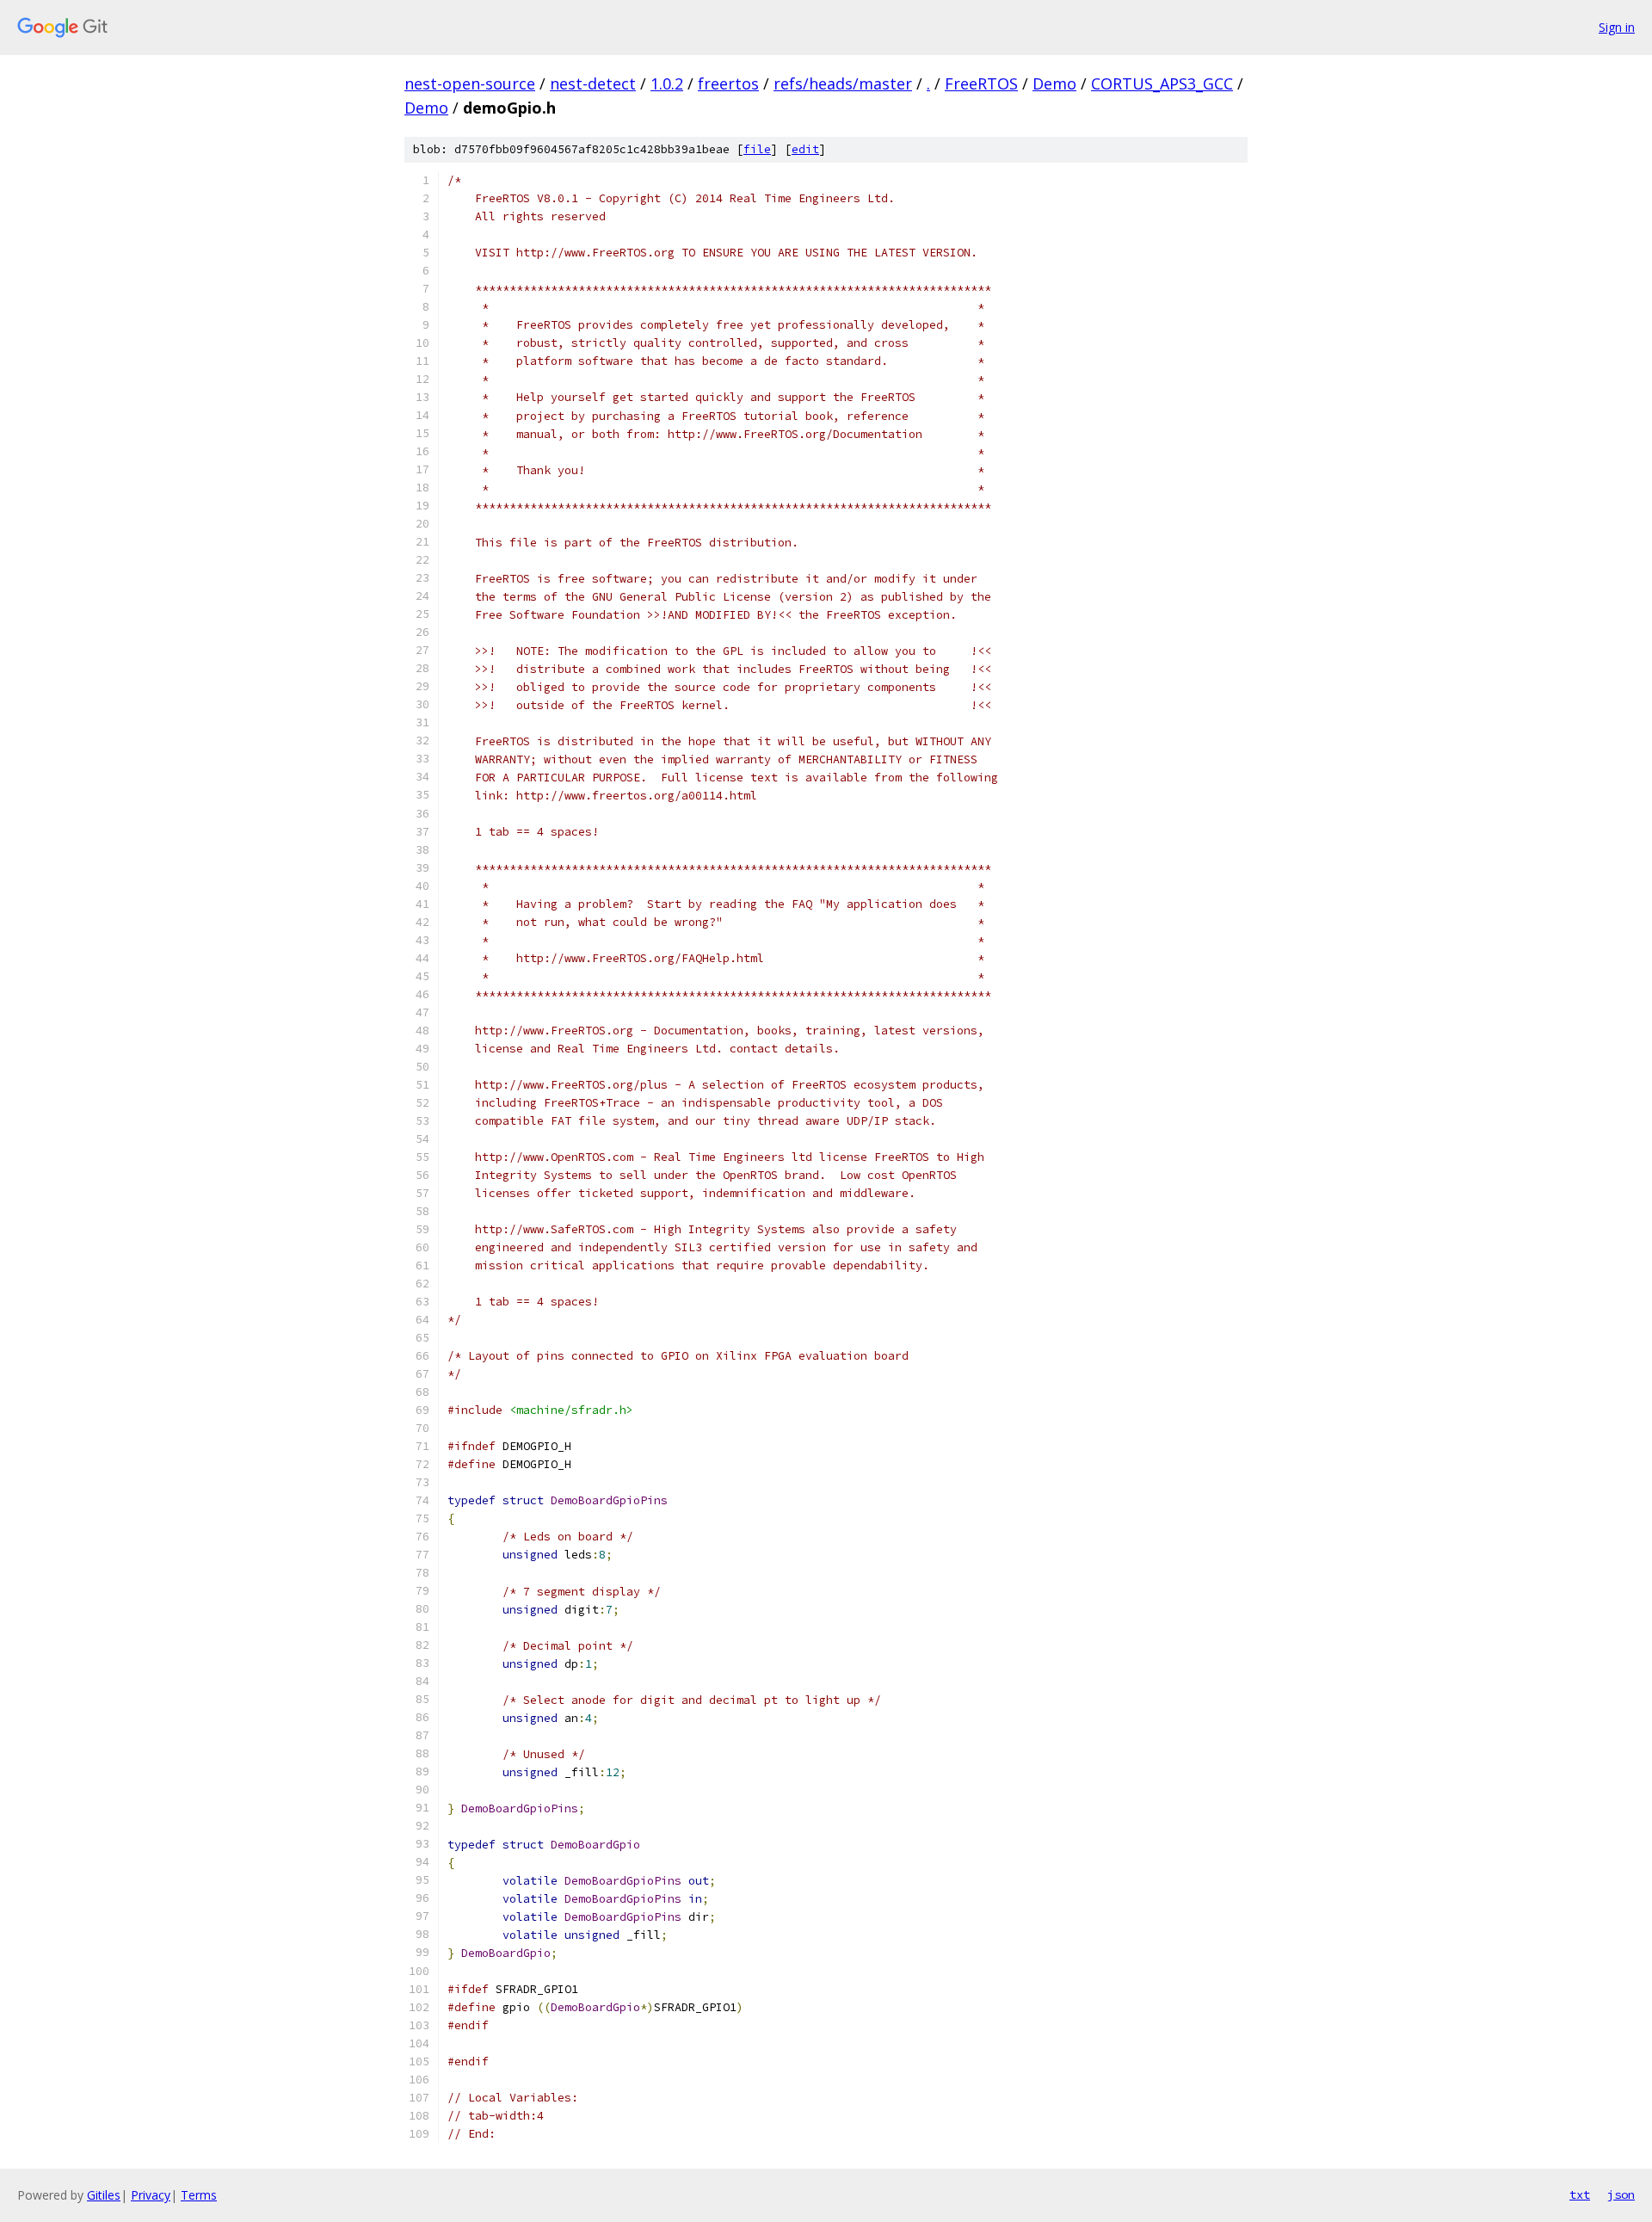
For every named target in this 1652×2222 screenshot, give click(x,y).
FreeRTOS (981, 83)
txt (1580, 2194)
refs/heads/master (843, 83)
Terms (199, 2195)
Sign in (1617, 27)
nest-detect (593, 83)
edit (805, 149)
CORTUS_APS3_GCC (1162, 83)
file (757, 149)
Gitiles (104, 2195)
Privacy (151, 2195)
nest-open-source (470, 83)
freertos (728, 83)
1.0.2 (667, 83)
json (1621, 2194)
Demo (1054, 83)
